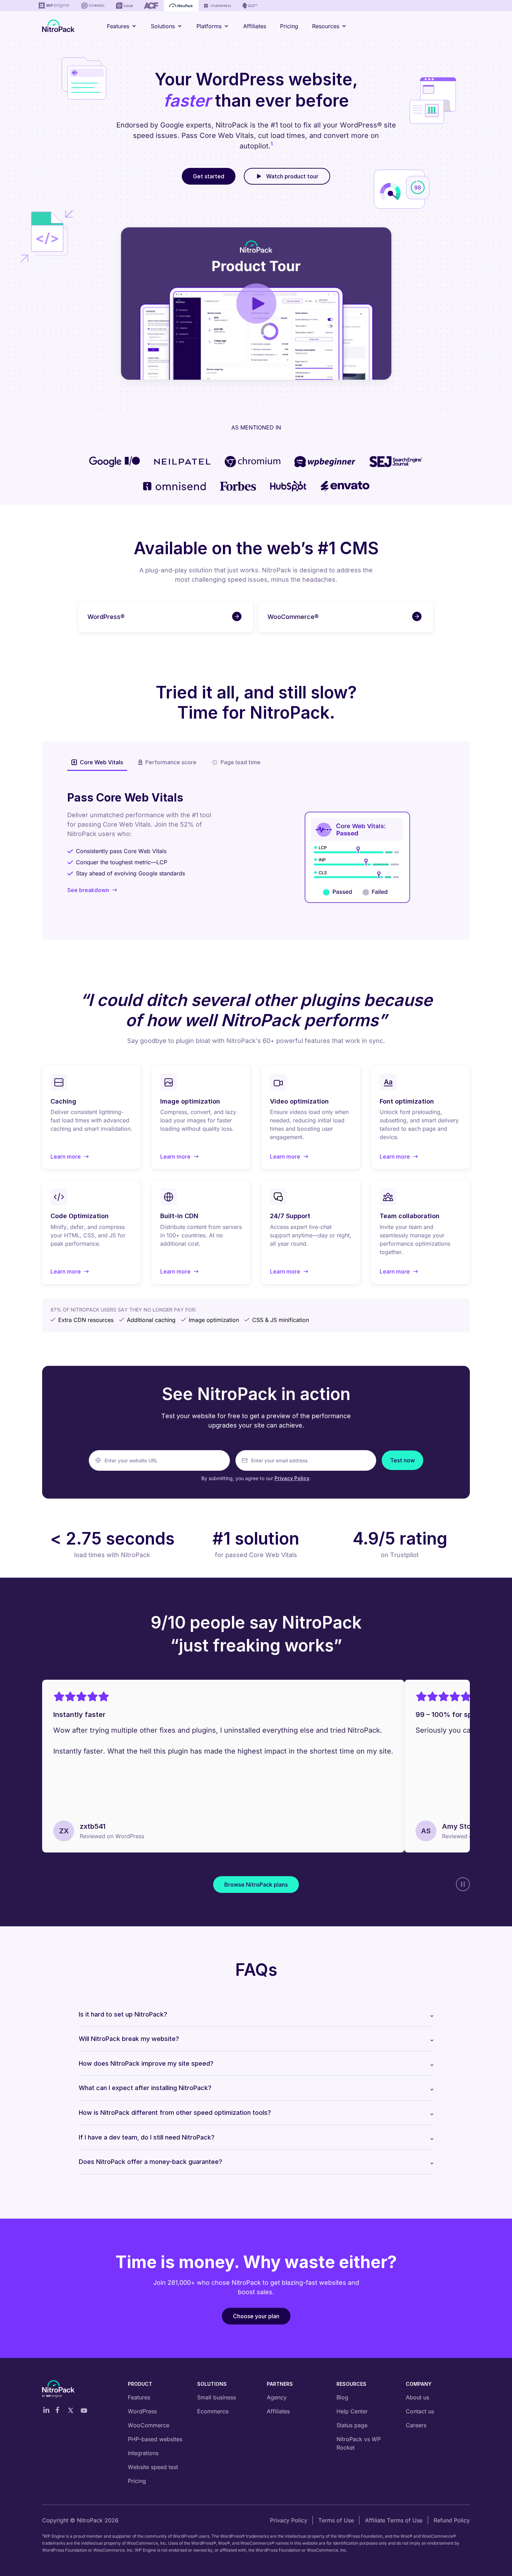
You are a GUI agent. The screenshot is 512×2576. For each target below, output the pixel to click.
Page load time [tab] (241, 762)
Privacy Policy (292, 1478)
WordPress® (106, 617)
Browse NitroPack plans (256, 1885)
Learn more (70, 1157)
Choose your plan (256, 2316)
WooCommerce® (293, 617)
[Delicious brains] (250, 6)
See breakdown (88, 890)
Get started (209, 176)
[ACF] (151, 6)
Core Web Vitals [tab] (101, 762)
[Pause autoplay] (463, 1884)
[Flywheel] (93, 6)
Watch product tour (292, 176)
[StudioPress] (218, 6)
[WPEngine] (54, 6)
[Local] (124, 6)
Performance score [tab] (171, 762)
